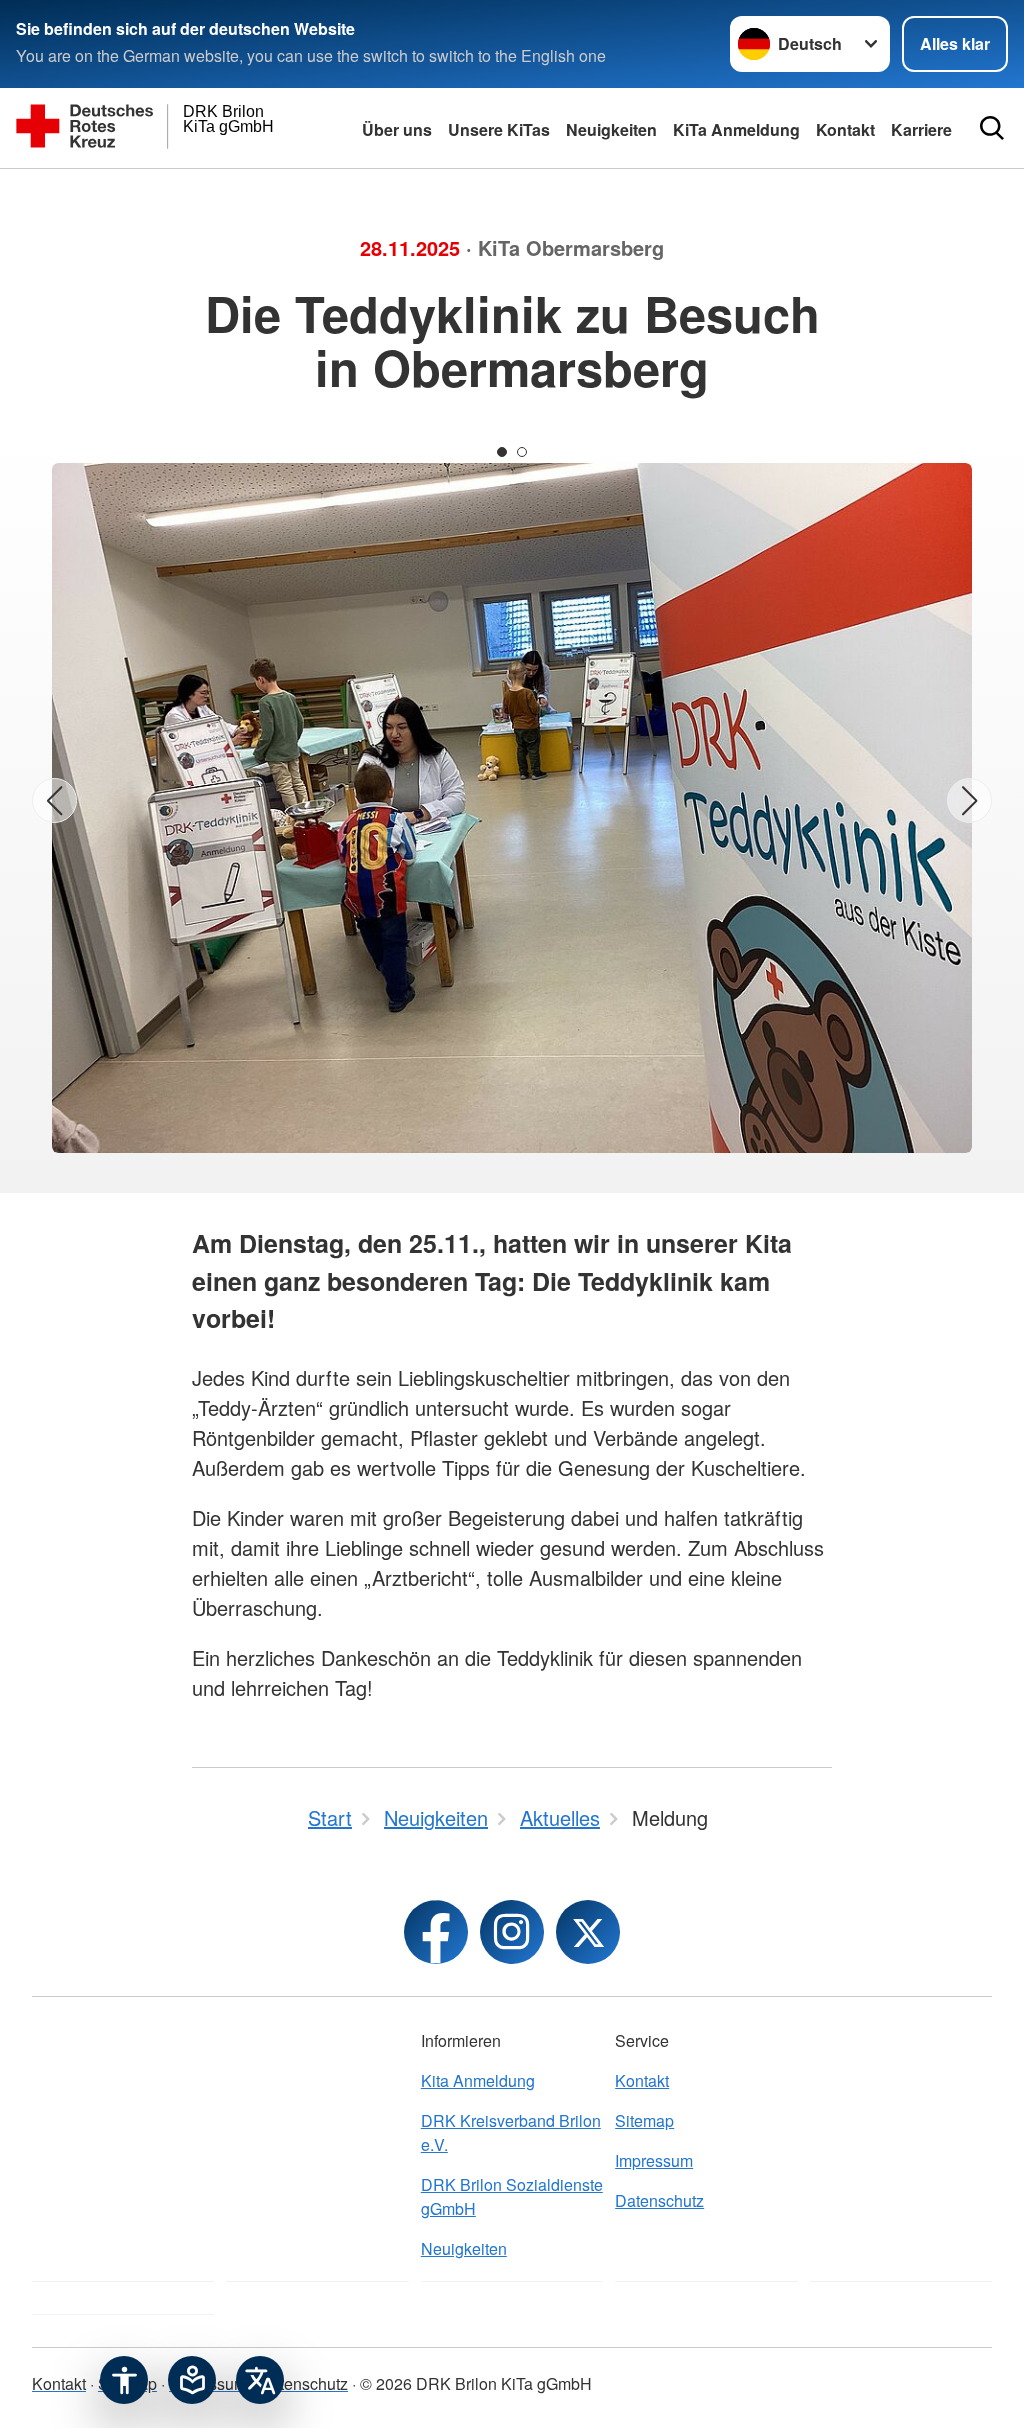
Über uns (397, 129)
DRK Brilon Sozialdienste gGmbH (512, 2196)
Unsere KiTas (499, 129)
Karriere (921, 129)
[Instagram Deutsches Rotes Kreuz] (512, 1932)
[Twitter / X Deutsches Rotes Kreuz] (588, 1932)
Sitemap (644, 2120)
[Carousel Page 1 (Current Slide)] (502, 452)
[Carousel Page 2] (522, 452)
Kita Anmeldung (478, 2080)
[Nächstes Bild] (969, 800)
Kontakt (642, 2080)
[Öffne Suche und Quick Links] (992, 128)
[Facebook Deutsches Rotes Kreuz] (436, 1932)
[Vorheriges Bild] (54, 800)
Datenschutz (659, 2200)
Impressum (654, 2160)
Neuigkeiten (611, 129)
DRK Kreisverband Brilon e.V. (511, 2132)
